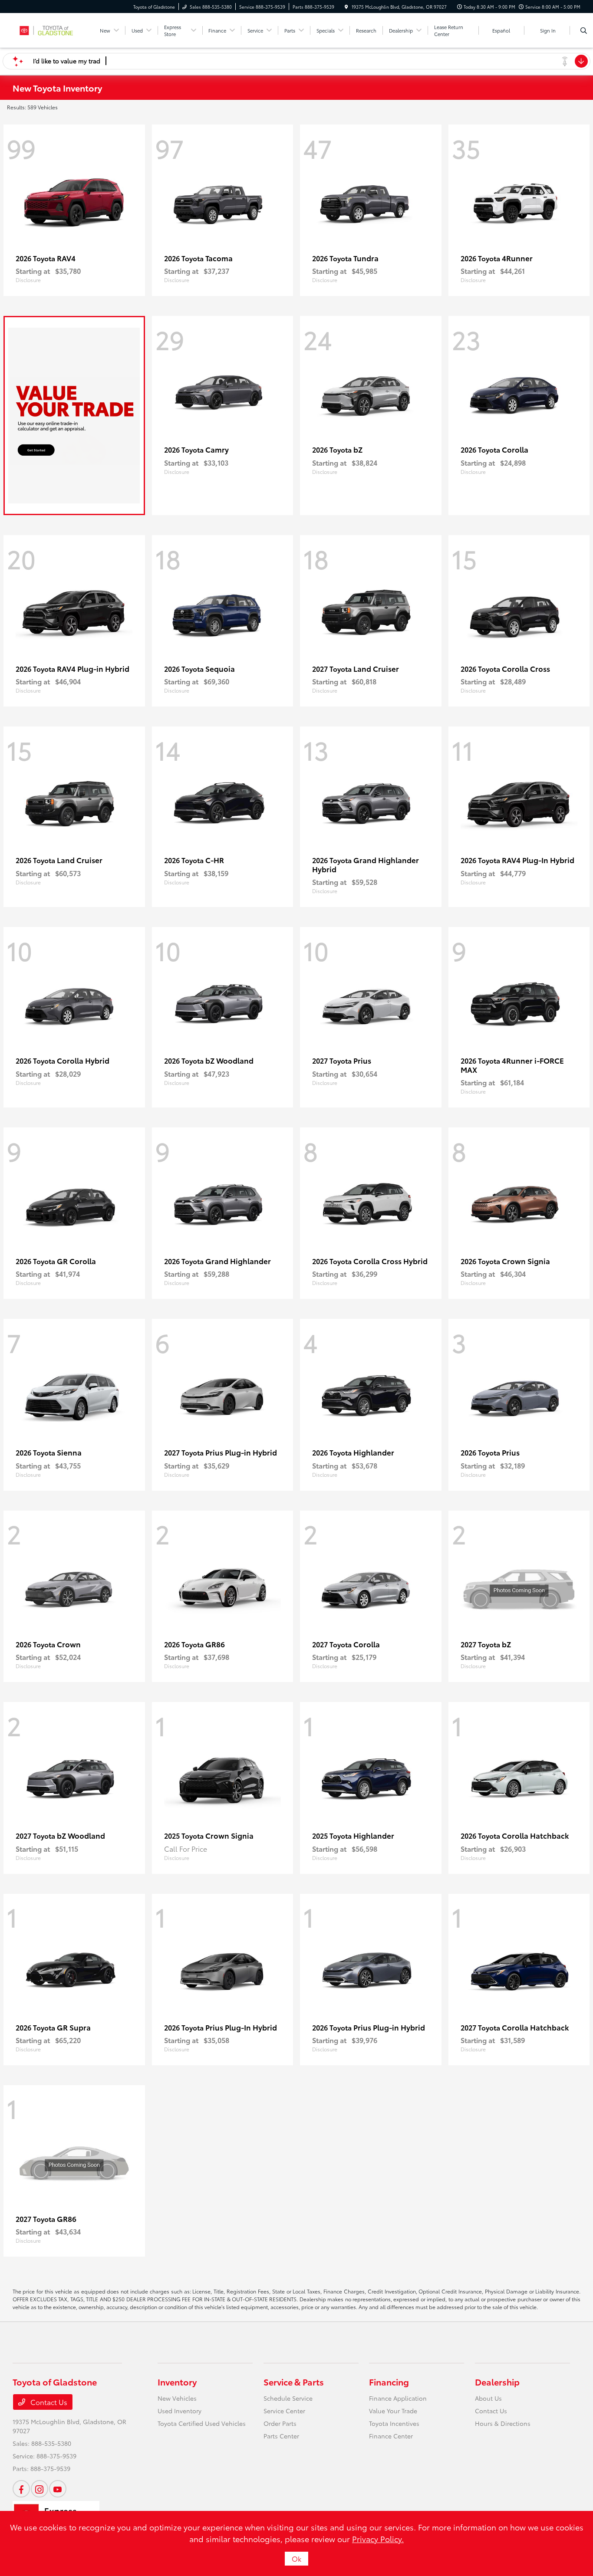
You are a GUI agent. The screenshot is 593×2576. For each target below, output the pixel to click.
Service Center (284, 2411)
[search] (584, 30)
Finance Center (391, 2436)
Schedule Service (288, 2398)
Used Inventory (180, 2411)
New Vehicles (177, 2398)
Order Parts (280, 2423)
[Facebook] (21, 2489)
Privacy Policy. (378, 2539)
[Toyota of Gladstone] (52, 29)
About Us (488, 2398)
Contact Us (48, 2402)
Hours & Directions (503, 2423)
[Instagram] (40, 2489)
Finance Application (398, 2398)
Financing (389, 2382)
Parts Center (281, 2436)
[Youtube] (58, 2489)
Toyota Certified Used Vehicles (202, 2423)
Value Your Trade (393, 2411)
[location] (346, 7)
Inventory (177, 2382)
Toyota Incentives (394, 2423)
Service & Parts (294, 2382)
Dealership (497, 2382)
